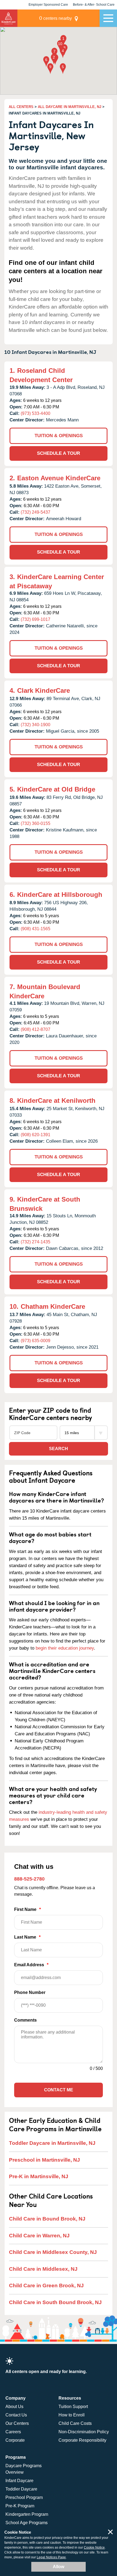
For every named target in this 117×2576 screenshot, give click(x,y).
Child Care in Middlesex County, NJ (53, 2252)
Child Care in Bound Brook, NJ (47, 2219)
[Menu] (108, 18)
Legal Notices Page (51, 2557)
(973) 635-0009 (36, 1341)
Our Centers (17, 2423)
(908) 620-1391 (36, 1135)
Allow (59, 2567)
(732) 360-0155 (36, 823)
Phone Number (30, 1992)
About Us (14, 2407)
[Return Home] (9, 18)
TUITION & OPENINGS (59, 436)
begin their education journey (65, 1648)
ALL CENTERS (21, 107)
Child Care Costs (75, 2423)
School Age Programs (27, 2523)
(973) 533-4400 (36, 413)
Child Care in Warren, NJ (39, 2236)
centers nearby (56, 18)
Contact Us (16, 2415)
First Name (27, 1909)
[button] (63, 41)
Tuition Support (73, 2407)
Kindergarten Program (27, 2514)
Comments (25, 2020)
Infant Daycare (19, 2481)
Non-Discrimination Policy (84, 2432)
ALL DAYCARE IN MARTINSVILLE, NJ (70, 107)
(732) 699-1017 (36, 619)
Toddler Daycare (21, 2489)
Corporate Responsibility (82, 2440)
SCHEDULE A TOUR (59, 453)
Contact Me (59, 2090)
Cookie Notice (94, 2548)
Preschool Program (24, 2497)
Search (59, 1449)
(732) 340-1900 (36, 725)
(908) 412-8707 (36, 1029)
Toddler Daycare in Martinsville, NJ (52, 2143)
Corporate (15, 2440)
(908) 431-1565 (36, 929)
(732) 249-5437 (36, 512)
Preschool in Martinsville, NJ (44, 2160)
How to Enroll (72, 2415)
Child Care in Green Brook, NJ (46, 2286)
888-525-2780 (29, 1879)
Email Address (31, 1965)
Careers (13, 2432)
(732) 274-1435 (36, 1242)
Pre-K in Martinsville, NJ (39, 2176)
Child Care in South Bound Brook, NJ (55, 2302)
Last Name (27, 1937)
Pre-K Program (20, 2506)
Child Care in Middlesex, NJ (43, 2269)
